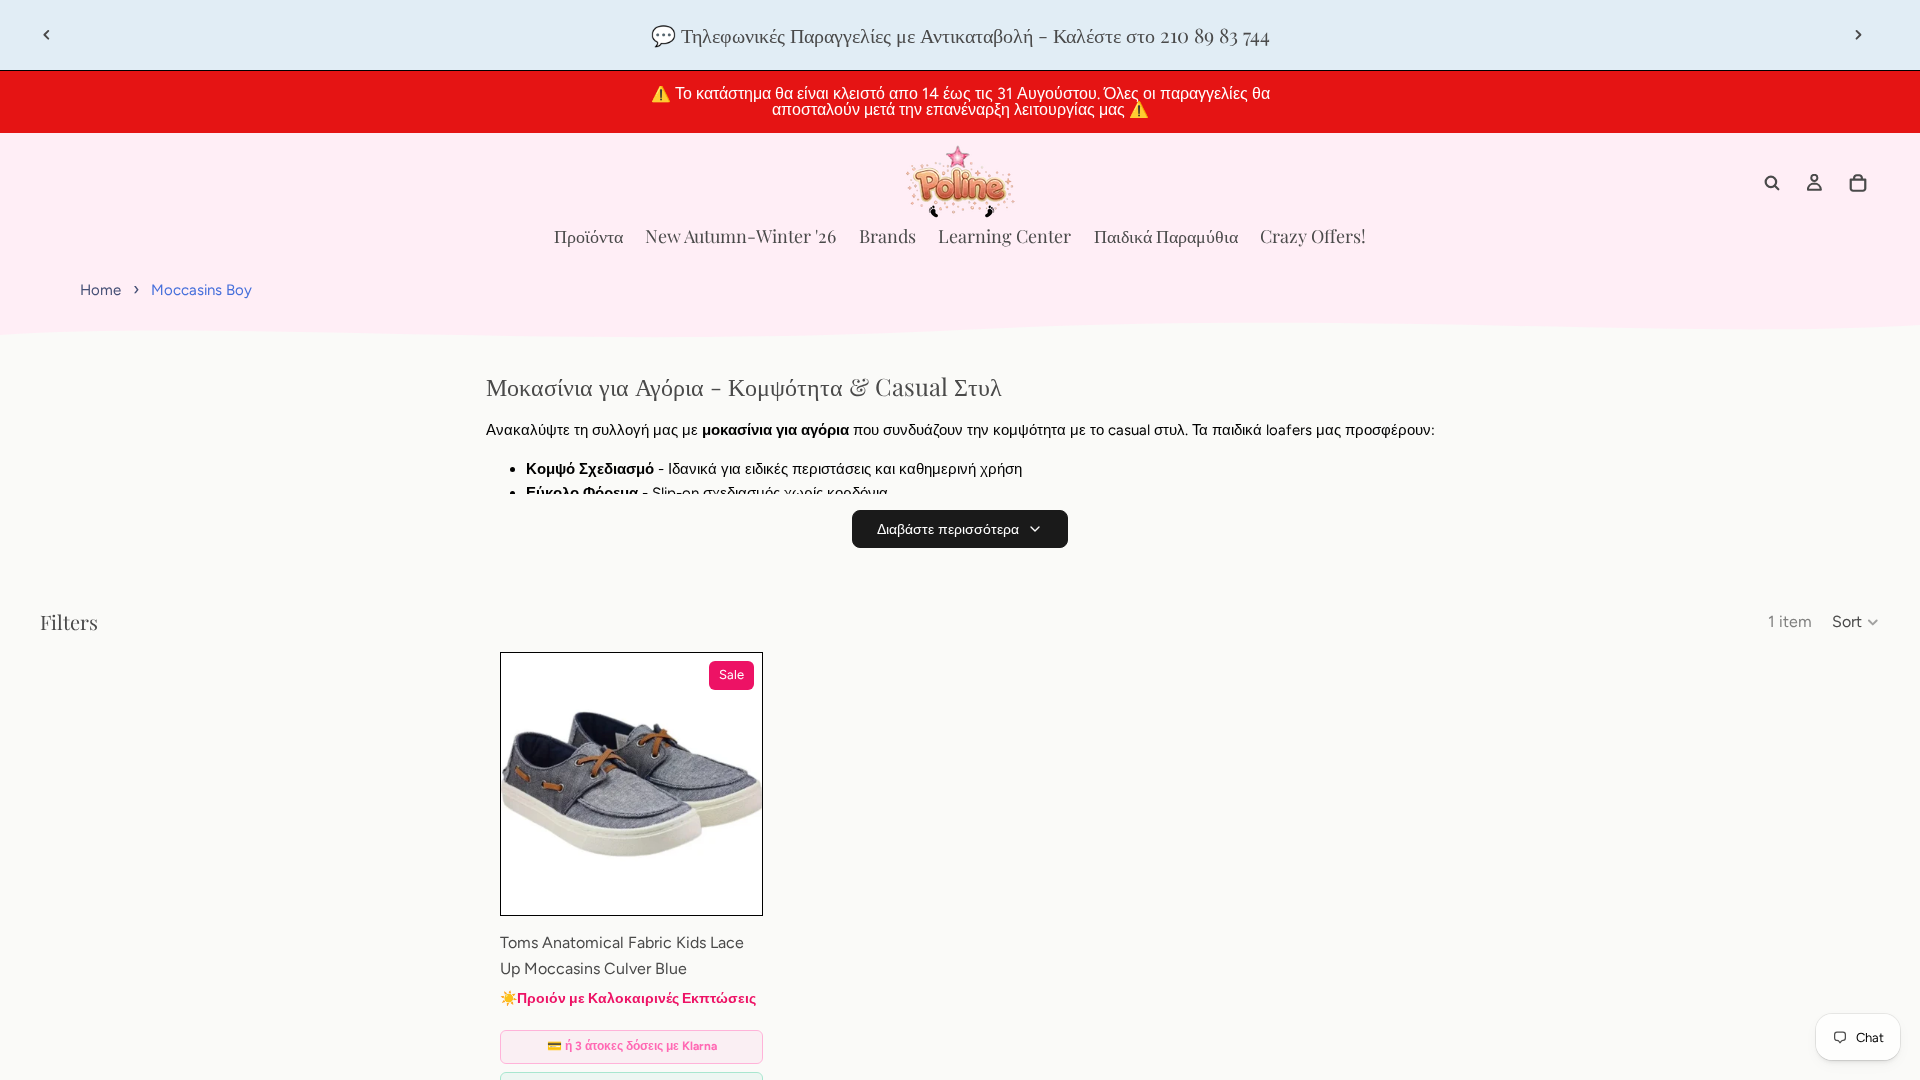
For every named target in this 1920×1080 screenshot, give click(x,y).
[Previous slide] (47, 35)
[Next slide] (1858, 35)
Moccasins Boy (201, 290)
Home (100, 290)
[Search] (1772, 183)
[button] (1856, 622)
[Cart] (1858, 183)
